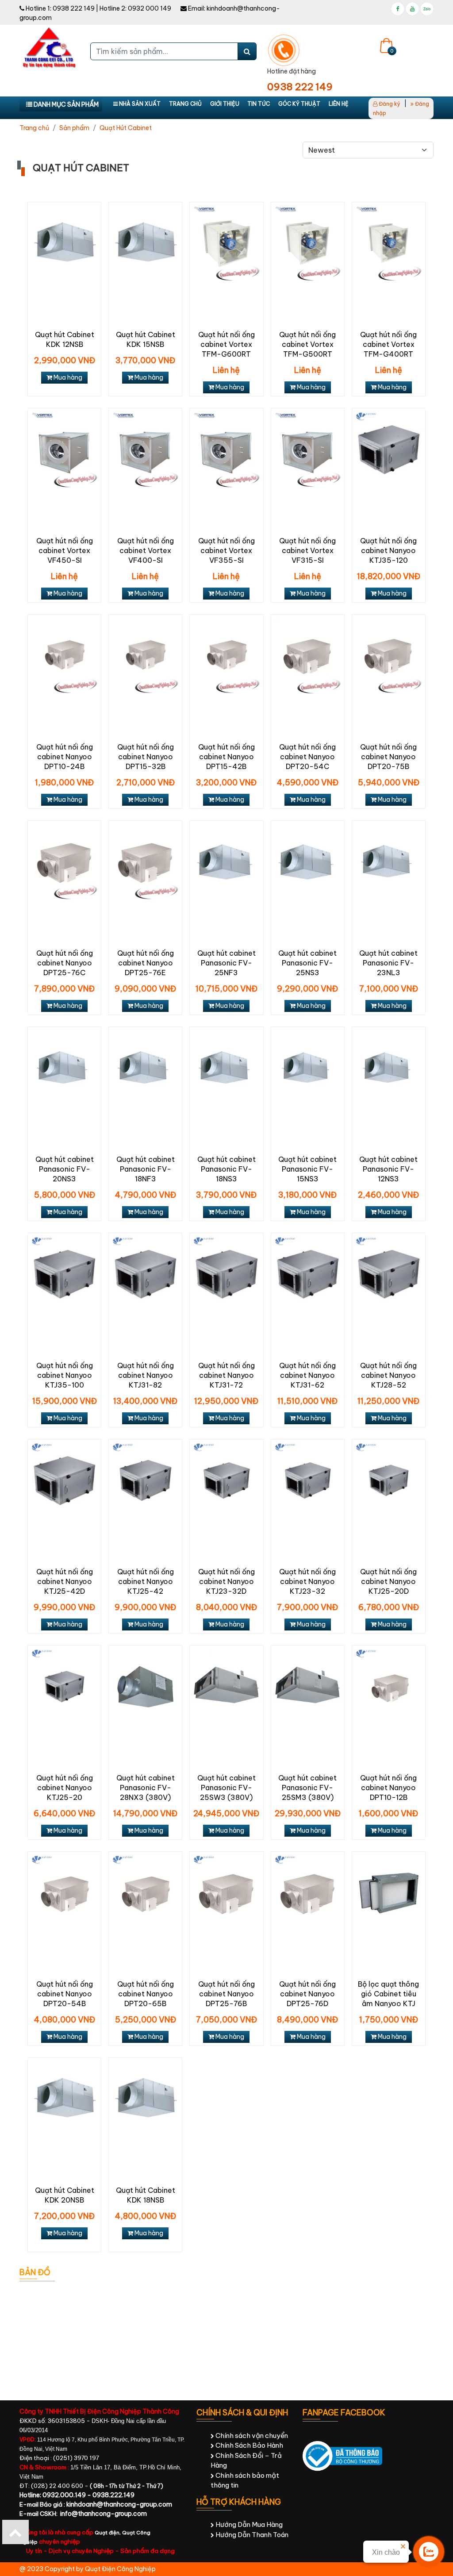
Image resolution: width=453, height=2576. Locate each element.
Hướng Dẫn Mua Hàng (248, 2524)
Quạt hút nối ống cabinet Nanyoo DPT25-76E (146, 963)
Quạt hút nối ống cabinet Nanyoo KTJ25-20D (388, 1581)
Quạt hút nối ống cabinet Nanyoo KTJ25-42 (146, 1581)
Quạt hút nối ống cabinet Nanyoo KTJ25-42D (65, 1581)
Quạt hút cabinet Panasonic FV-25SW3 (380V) (226, 1788)
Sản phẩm (74, 128)
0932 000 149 (150, 8)
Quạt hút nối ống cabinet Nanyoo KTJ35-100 (65, 1375)
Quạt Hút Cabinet (126, 128)
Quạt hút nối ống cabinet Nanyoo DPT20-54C (307, 757)
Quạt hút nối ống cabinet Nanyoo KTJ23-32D (226, 1581)
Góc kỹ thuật (299, 104)
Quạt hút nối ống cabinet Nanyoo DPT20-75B (388, 757)
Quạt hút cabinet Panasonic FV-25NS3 (307, 963)
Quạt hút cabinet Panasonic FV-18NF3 (146, 1169)
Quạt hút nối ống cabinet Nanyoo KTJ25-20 (65, 1788)
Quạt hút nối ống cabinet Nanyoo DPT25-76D (307, 1994)
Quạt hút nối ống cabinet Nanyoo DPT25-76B (226, 1994)
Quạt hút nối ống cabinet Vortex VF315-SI (307, 550)
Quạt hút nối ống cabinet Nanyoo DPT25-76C (65, 963)
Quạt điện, (108, 2533)
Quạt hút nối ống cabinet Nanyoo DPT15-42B (226, 757)
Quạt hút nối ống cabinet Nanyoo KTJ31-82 (146, 1375)
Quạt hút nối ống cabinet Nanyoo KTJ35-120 (388, 550)
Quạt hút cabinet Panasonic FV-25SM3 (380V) (307, 1788)
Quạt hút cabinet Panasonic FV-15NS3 (307, 1169)
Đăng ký (389, 104)
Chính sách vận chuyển (251, 2436)
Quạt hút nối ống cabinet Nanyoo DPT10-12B (388, 1788)
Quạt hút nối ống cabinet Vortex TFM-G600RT (226, 344)
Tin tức (259, 104)
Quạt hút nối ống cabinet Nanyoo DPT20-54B (65, 1994)
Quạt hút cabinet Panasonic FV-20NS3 (65, 1169)
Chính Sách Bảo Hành (249, 2445)
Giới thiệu (225, 104)
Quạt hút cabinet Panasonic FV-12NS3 (388, 1169)
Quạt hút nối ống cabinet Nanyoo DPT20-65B (146, 1994)
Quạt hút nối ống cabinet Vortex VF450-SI (65, 550)
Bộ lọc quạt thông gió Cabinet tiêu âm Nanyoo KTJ (388, 1994)
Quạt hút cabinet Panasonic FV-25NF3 (226, 963)
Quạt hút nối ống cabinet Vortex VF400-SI (146, 550)
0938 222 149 (74, 8)
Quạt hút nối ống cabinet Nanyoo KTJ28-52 (388, 1375)
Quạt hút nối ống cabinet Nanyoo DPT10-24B (65, 757)
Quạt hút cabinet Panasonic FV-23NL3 (388, 963)
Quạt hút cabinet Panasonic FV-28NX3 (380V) (146, 1788)
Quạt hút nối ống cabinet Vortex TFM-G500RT (307, 344)
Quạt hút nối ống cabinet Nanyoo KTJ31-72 (226, 1375)
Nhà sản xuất (139, 104)
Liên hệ (339, 104)
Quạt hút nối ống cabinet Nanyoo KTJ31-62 (307, 1375)
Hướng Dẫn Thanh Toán (251, 2535)
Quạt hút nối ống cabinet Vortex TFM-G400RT (388, 344)
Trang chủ (185, 104)
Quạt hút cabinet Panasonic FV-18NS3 (226, 1169)
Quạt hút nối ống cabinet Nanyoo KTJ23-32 (307, 1581)
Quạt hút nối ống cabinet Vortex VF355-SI (226, 550)
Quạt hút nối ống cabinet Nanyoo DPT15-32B (146, 757)
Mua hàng (67, 377)
